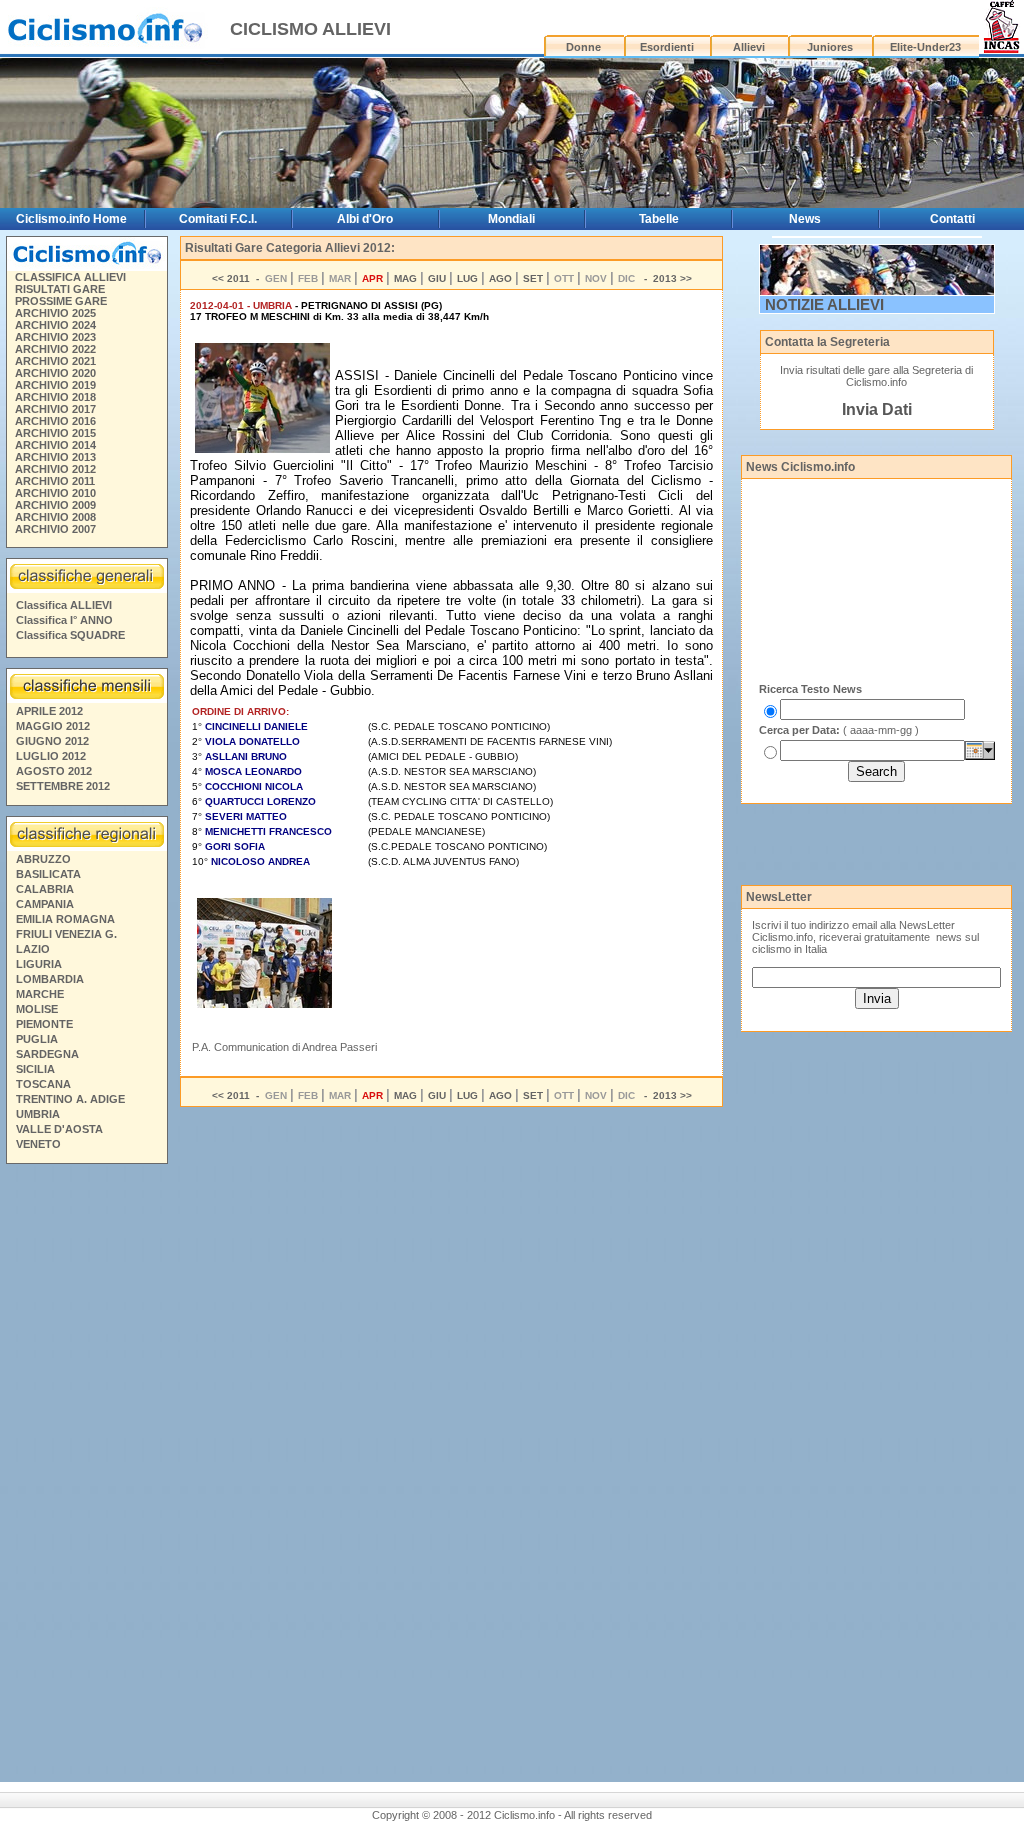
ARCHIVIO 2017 (55, 409)
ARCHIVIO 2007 (55, 529)
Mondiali (511, 219)
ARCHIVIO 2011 (55, 481)
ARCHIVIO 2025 (55, 313)
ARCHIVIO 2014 (55, 445)
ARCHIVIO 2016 (55, 421)
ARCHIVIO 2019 (55, 385)
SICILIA (35, 1069)
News (805, 219)
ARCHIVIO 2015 (55, 433)
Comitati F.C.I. (218, 219)
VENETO (38, 1144)
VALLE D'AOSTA (59, 1129)
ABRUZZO (43, 859)
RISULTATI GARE (60, 289)
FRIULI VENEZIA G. (66, 934)
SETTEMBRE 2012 (63, 786)
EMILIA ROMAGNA (65, 919)
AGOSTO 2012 (54, 771)
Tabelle (659, 219)
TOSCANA (43, 1084)
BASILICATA (48, 874)
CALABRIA (45, 889)
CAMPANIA (45, 904)
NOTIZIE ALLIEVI (824, 304)
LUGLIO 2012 (51, 756)
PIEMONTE (44, 1024)
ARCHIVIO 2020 (55, 373)
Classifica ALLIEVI (64, 605)
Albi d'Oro (365, 219)
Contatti (952, 219)
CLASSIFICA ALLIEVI (70, 277)
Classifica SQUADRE (70, 635)
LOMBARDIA (50, 979)
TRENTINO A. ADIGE (70, 1099)
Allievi (749, 47)
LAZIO (33, 949)
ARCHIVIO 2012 (55, 469)
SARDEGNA (47, 1054)
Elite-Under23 (925, 47)
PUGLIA (37, 1039)
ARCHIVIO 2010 (55, 493)
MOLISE (37, 1009)
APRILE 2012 (49, 711)
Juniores (830, 47)
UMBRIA (38, 1114)
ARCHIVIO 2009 (55, 505)
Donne (583, 47)
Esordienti (667, 47)
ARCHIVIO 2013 (55, 457)
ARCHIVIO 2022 (55, 349)
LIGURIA (39, 964)
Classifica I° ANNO (64, 620)
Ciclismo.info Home (71, 219)
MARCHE (40, 994)
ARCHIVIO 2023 (55, 337)
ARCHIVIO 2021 (55, 361)
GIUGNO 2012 (52, 741)
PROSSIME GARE (61, 301)
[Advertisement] (86, 1476)
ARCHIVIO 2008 (55, 517)
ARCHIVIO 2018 (55, 397)
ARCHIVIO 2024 (55, 325)
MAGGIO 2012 (53, 726)
